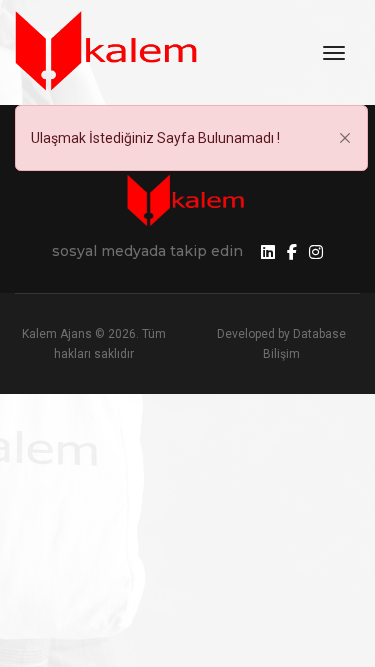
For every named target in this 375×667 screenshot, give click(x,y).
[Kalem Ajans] (110, 52)
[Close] (345, 138)
